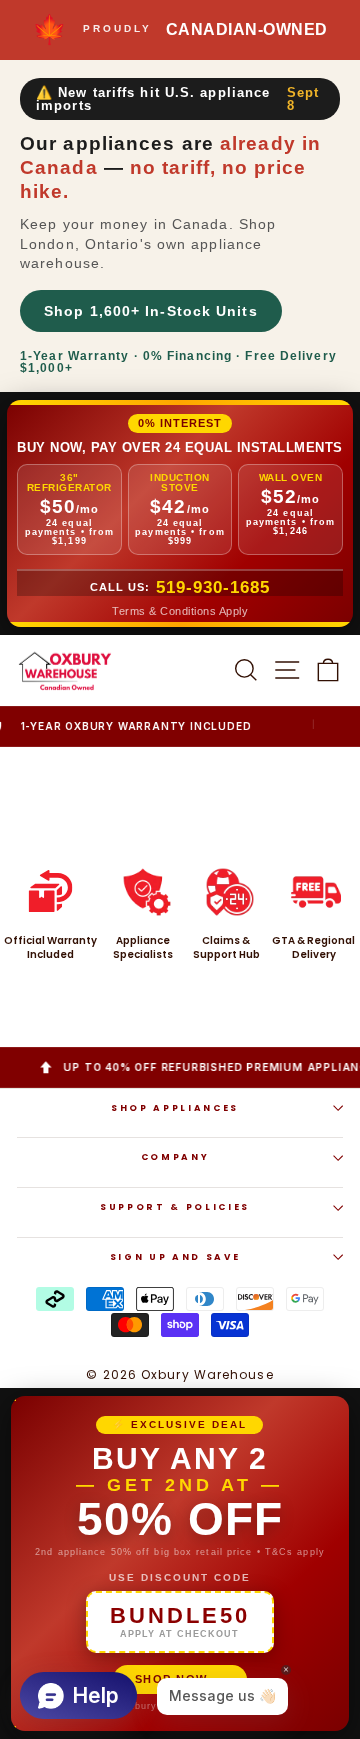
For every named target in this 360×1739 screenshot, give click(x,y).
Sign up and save (175, 1257)
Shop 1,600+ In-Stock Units (151, 311)
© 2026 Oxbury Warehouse (179, 1374)
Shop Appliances (175, 1108)
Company (175, 1157)
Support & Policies (175, 1207)
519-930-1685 (213, 587)
